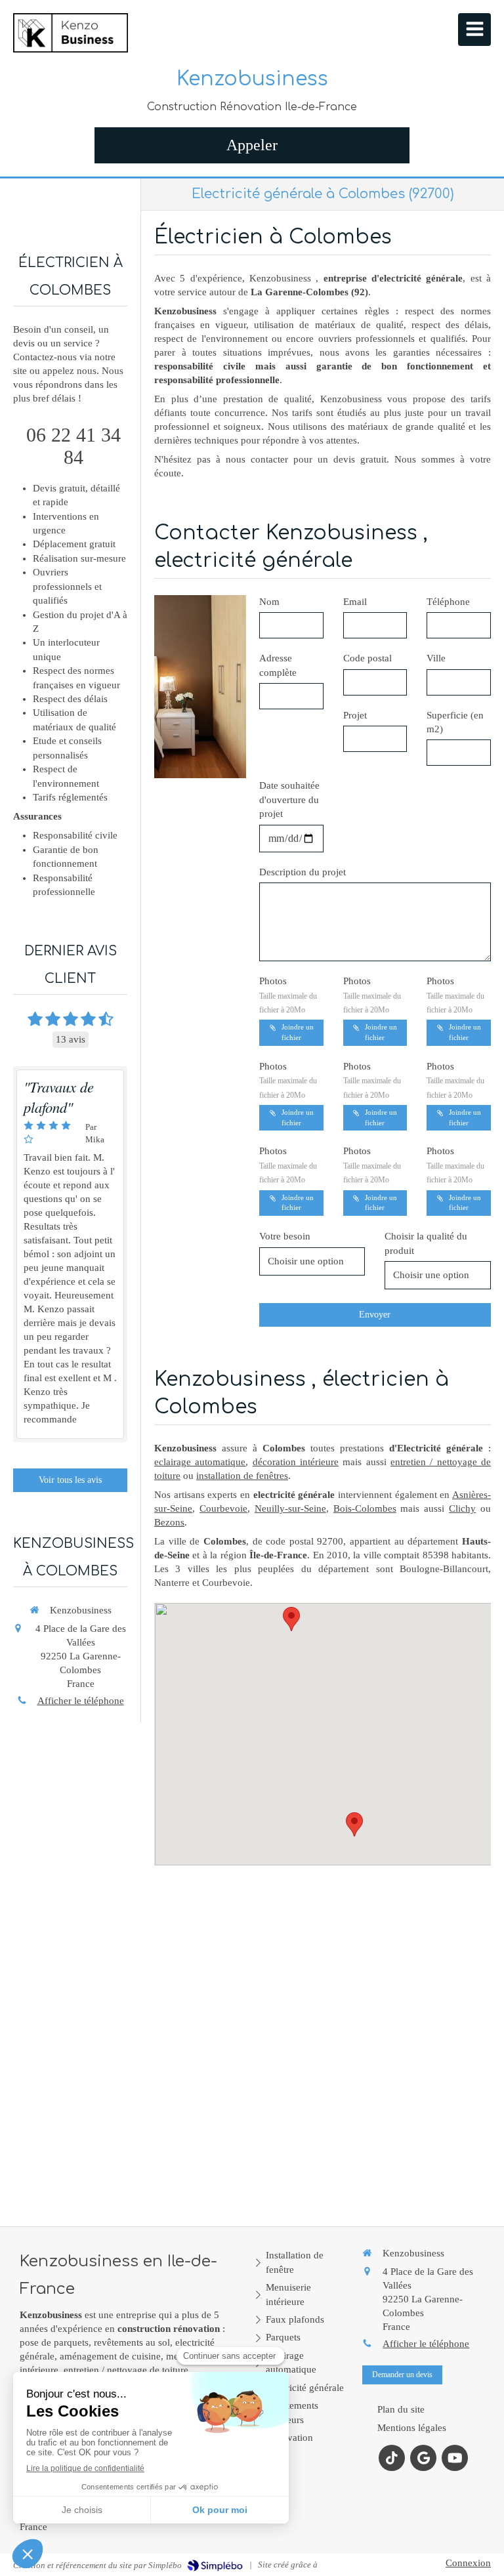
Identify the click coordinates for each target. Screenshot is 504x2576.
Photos (288, 995)
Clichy (462, 1508)
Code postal (367, 658)
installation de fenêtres (242, 1476)
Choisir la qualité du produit (426, 1243)
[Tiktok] (392, 2458)
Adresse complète (278, 665)
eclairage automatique (200, 1462)
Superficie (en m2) (455, 722)
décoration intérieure (296, 1462)
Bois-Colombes (365, 1508)
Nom (269, 602)
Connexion (468, 2563)
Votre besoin (285, 1236)
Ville (436, 658)
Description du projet (303, 872)
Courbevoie (223, 1508)
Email (355, 602)
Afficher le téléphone (81, 1701)
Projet (355, 715)
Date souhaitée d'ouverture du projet (289, 800)
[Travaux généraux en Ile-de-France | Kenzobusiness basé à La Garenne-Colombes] (71, 33)
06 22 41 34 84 (73, 446)
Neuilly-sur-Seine (290, 1508)
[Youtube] (455, 2458)
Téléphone (448, 602)
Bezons (169, 1522)
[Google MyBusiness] (423, 2458)
